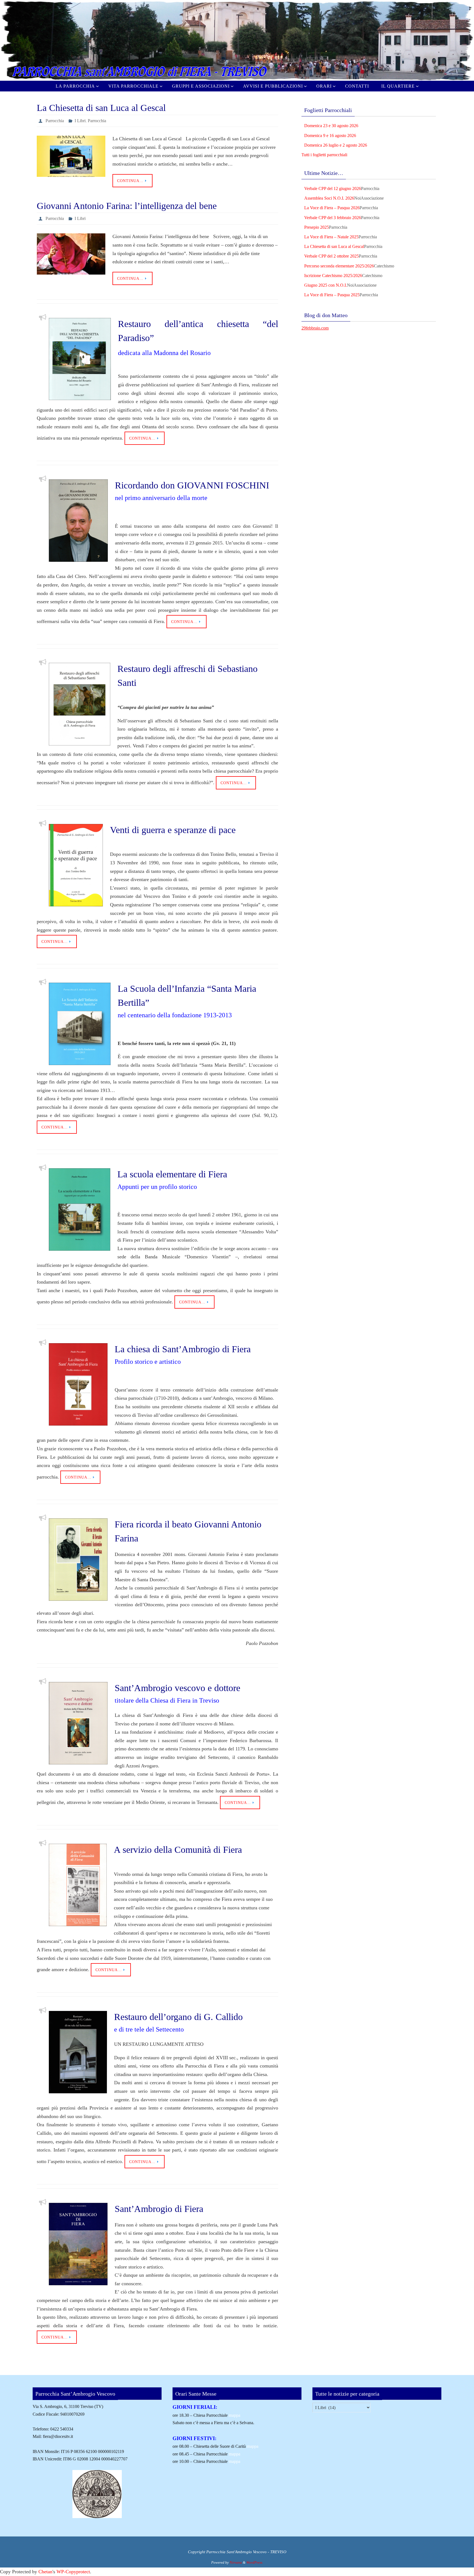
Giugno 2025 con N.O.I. (326, 285)
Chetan (45, 2572)
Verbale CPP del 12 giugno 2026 (333, 188)
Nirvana (236, 2562)
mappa (235, 2415)
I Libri (80, 121)
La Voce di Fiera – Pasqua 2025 (332, 295)
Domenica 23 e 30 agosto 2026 (331, 126)
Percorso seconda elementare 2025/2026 (339, 266)
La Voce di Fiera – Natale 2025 (331, 237)
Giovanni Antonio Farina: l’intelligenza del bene (127, 206)
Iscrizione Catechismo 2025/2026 (333, 276)
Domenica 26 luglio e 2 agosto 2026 (336, 145)
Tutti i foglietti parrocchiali (324, 155)
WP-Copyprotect (73, 2572)
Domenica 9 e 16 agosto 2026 (330, 135)
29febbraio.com (315, 328)
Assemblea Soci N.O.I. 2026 (329, 198)
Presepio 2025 (317, 227)
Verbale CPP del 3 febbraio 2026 (333, 218)
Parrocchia (55, 121)
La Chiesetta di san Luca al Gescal (101, 108)
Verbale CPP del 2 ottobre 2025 (331, 256)
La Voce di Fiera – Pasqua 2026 (332, 208)
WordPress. (255, 2562)
